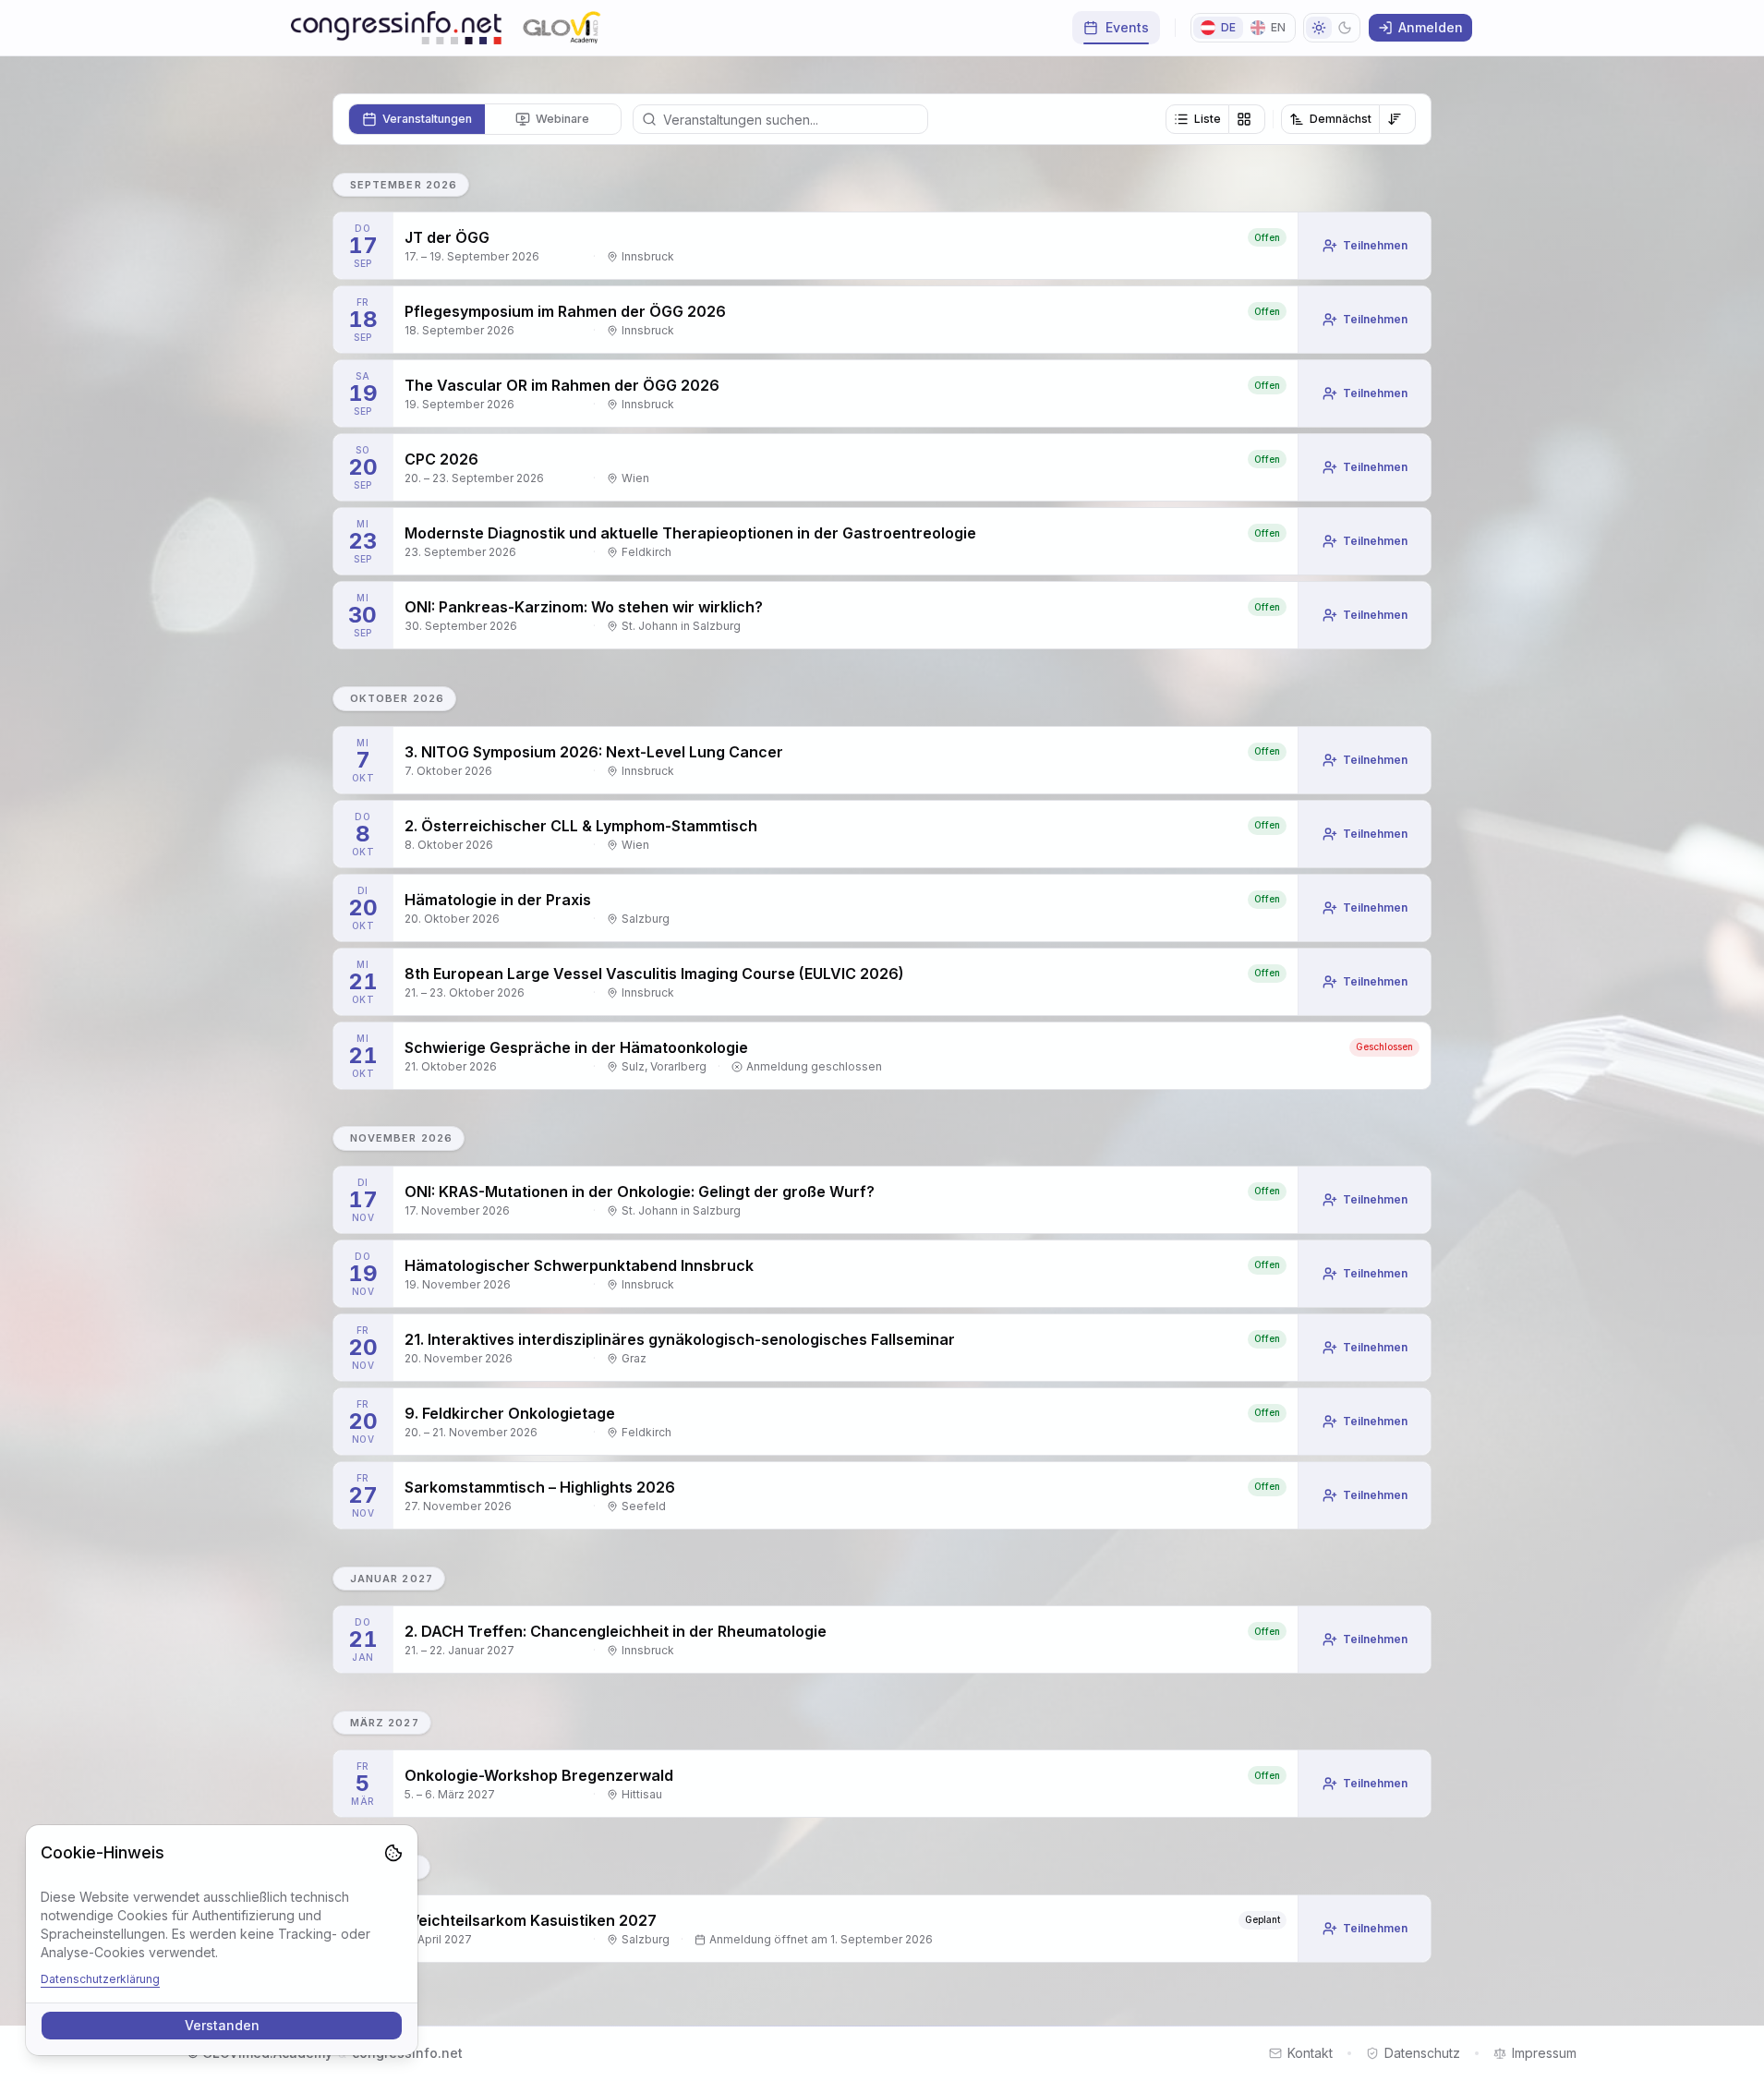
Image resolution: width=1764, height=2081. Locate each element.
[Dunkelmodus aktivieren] (1332, 28)
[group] (1215, 119)
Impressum (1544, 2053)
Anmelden (1431, 27)
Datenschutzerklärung (100, 1979)
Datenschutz (1422, 2053)
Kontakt (1310, 2053)
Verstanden (222, 2025)
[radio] (417, 119)
